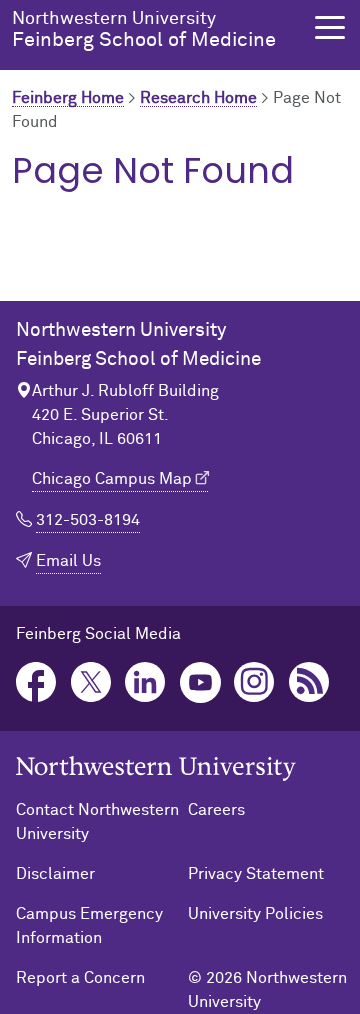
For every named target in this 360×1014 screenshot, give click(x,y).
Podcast (309, 682)
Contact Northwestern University (97, 822)
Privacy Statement (256, 874)
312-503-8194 (88, 520)
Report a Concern (80, 978)
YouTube (200, 682)
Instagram (254, 682)
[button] (330, 27)
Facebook (36, 682)
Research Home (198, 98)
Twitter (91, 682)
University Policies (255, 914)
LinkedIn (145, 682)
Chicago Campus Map (112, 479)
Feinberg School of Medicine (144, 30)
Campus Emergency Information (89, 926)
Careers (216, 810)
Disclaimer (55, 874)
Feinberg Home (68, 98)
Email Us (68, 561)
